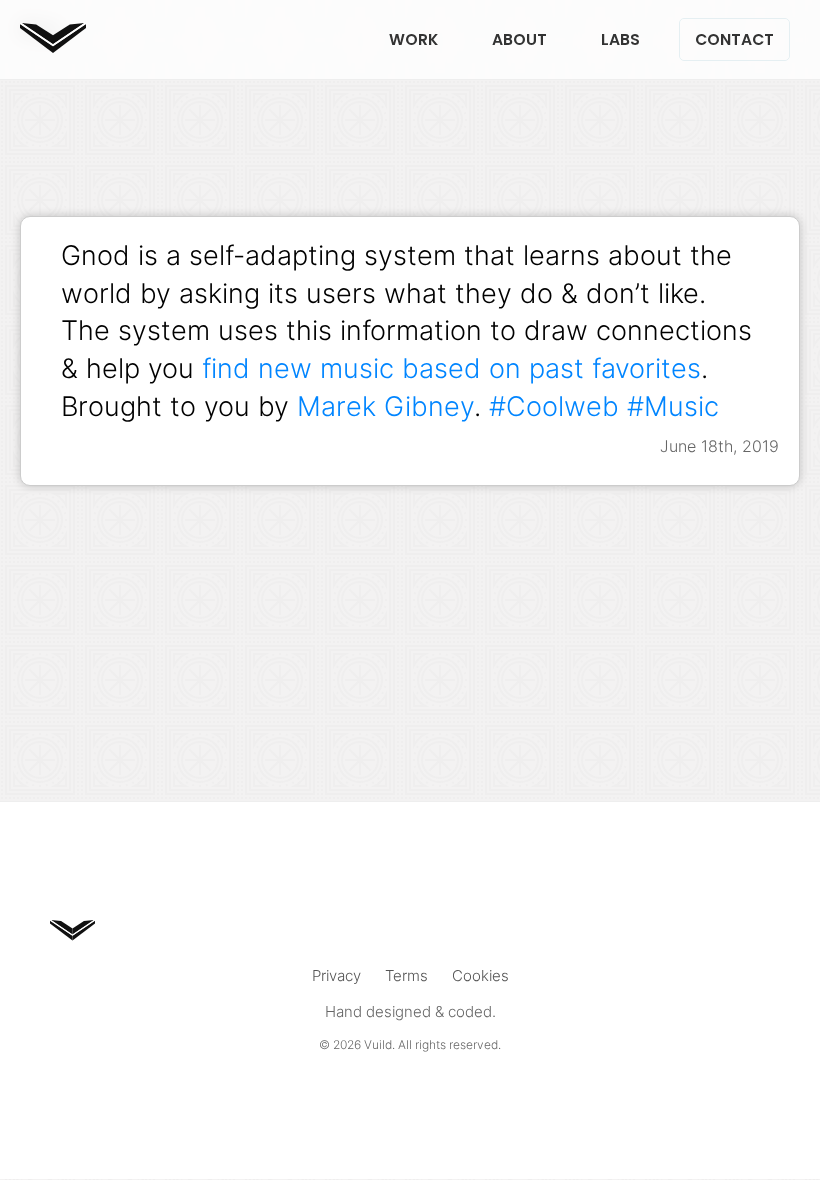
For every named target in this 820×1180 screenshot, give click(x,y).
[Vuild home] (53, 46)
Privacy (336, 975)
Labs (620, 39)
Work (413, 39)
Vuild (378, 1044)
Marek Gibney (385, 406)
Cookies (480, 975)
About (519, 39)
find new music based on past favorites (451, 368)
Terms (406, 975)
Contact (734, 39)
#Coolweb (554, 406)
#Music (673, 406)
